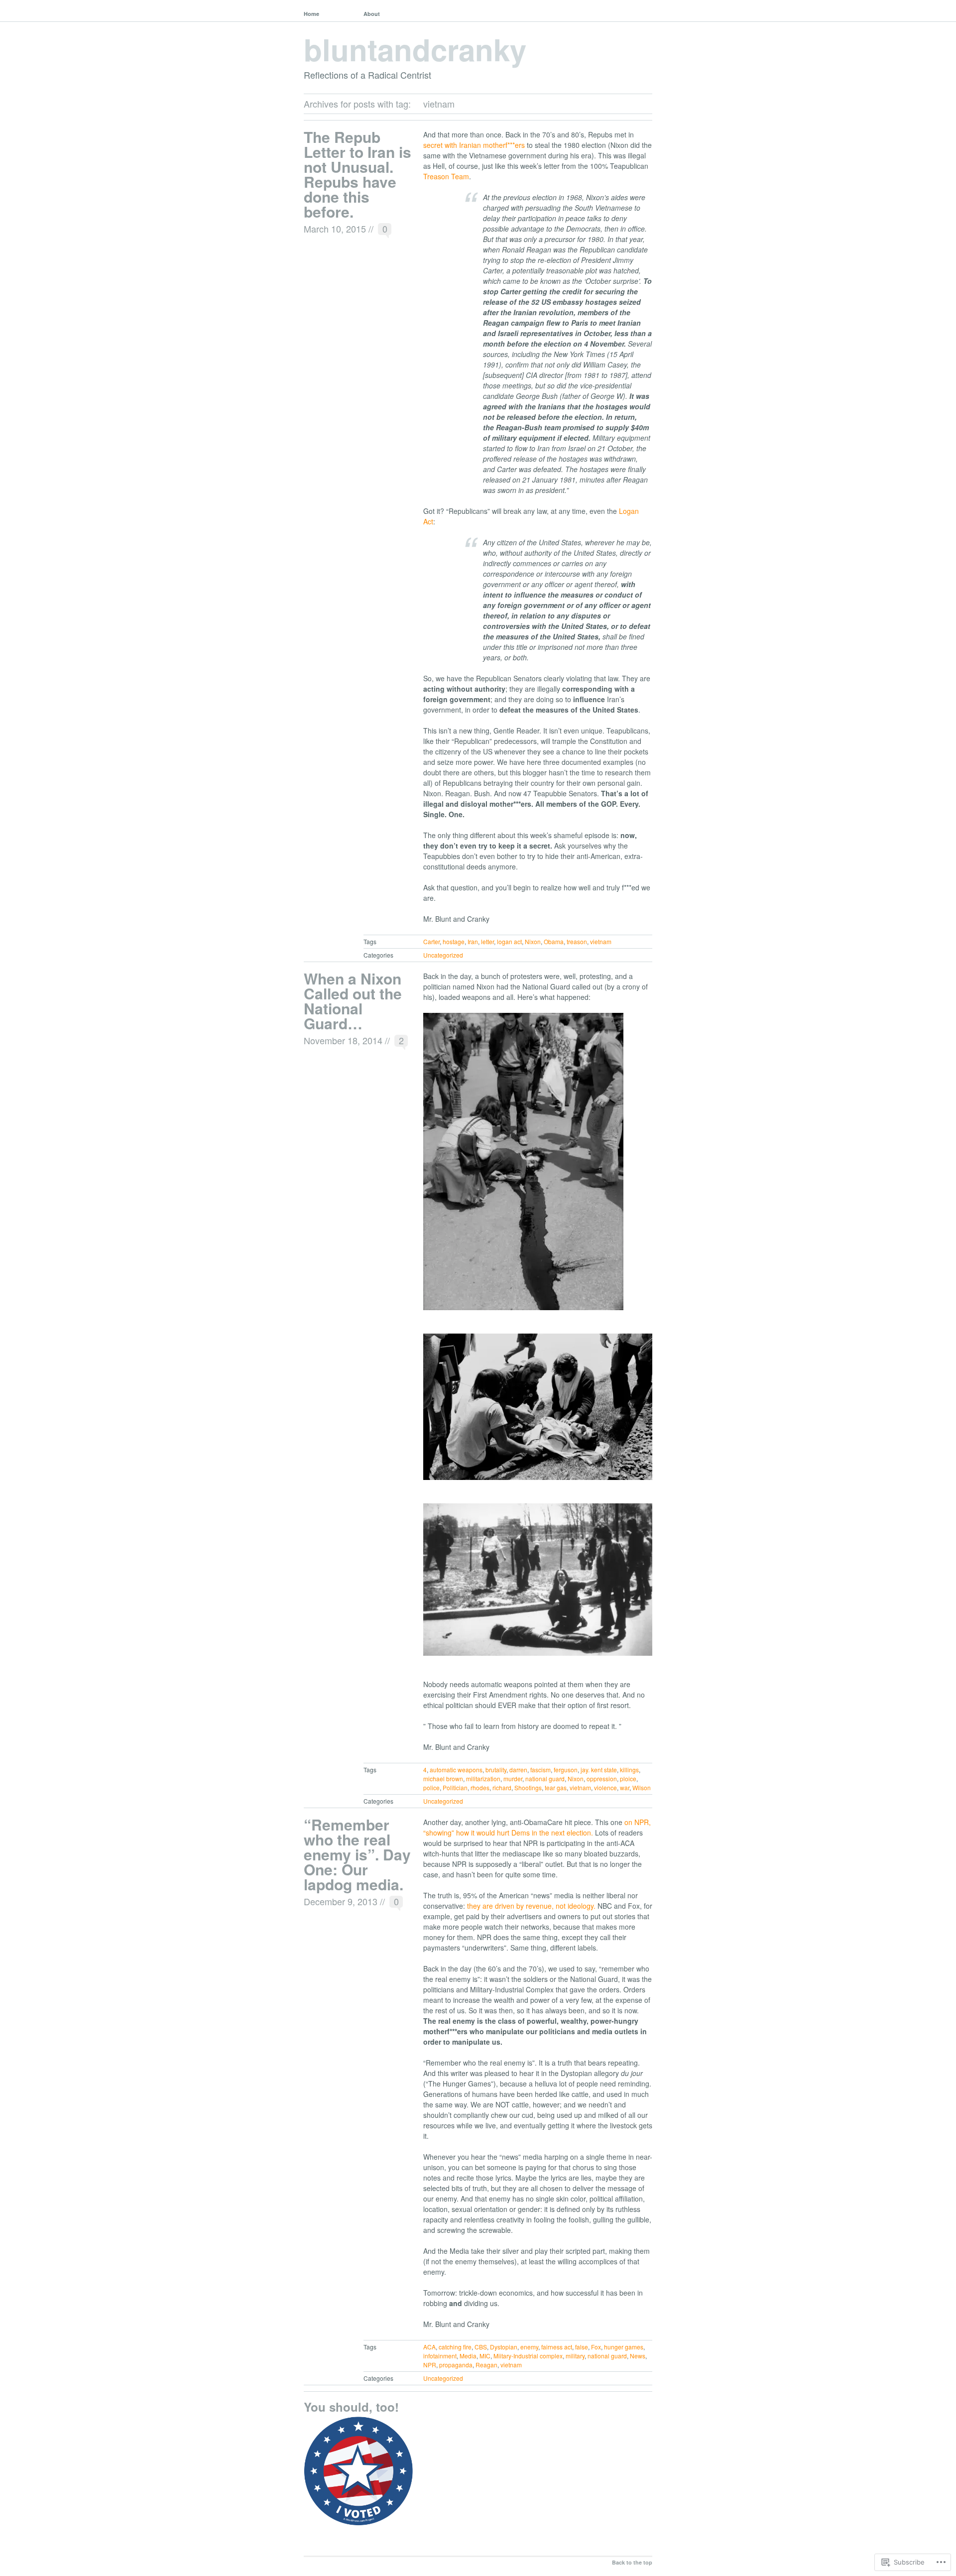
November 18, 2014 (343, 1040)
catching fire (455, 2347)
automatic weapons (456, 1770)
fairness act (557, 2347)
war (625, 1787)
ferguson (566, 1770)
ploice (628, 1779)
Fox (596, 2347)
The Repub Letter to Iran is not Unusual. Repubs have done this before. (358, 174)
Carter (431, 941)
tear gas (556, 1787)
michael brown (443, 1779)
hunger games (624, 2347)
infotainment (440, 2356)
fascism (540, 1770)
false (582, 2347)
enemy (529, 2347)
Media (468, 2356)
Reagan (486, 2365)
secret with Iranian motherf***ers (474, 145)
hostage (454, 941)
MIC (485, 2356)
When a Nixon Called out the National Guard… (353, 1001)
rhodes (480, 1787)
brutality (496, 1770)
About (372, 14)
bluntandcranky (415, 49)
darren (518, 1770)
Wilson (642, 1787)
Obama (554, 941)
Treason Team (446, 176)
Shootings (528, 1787)
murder (513, 1779)
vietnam (601, 941)
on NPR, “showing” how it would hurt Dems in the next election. (537, 1827)
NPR (430, 2365)
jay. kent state (599, 1770)
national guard (545, 1779)
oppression (602, 1779)
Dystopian (504, 2347)
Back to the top (632, 2562)
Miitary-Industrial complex (528, 2356)
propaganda (456, 2365)
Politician (455, 1787)
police (431, 1787)
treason (577, 941)
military (575, 2356)
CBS (481, 2347)
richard (502, 1787)
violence (605, 1787)
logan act (509, 941)
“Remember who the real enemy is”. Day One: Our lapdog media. (357, 1854)
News (638, 2356)
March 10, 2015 (335, 229)
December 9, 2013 (341, 1901)
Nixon (533, 941)
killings (629, 1770)
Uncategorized (443, 955)
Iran (473, 941)
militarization (483, 1779)
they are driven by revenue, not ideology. (531, 1906)
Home (311, 14)
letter (487, 941)
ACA (429, 2347)
